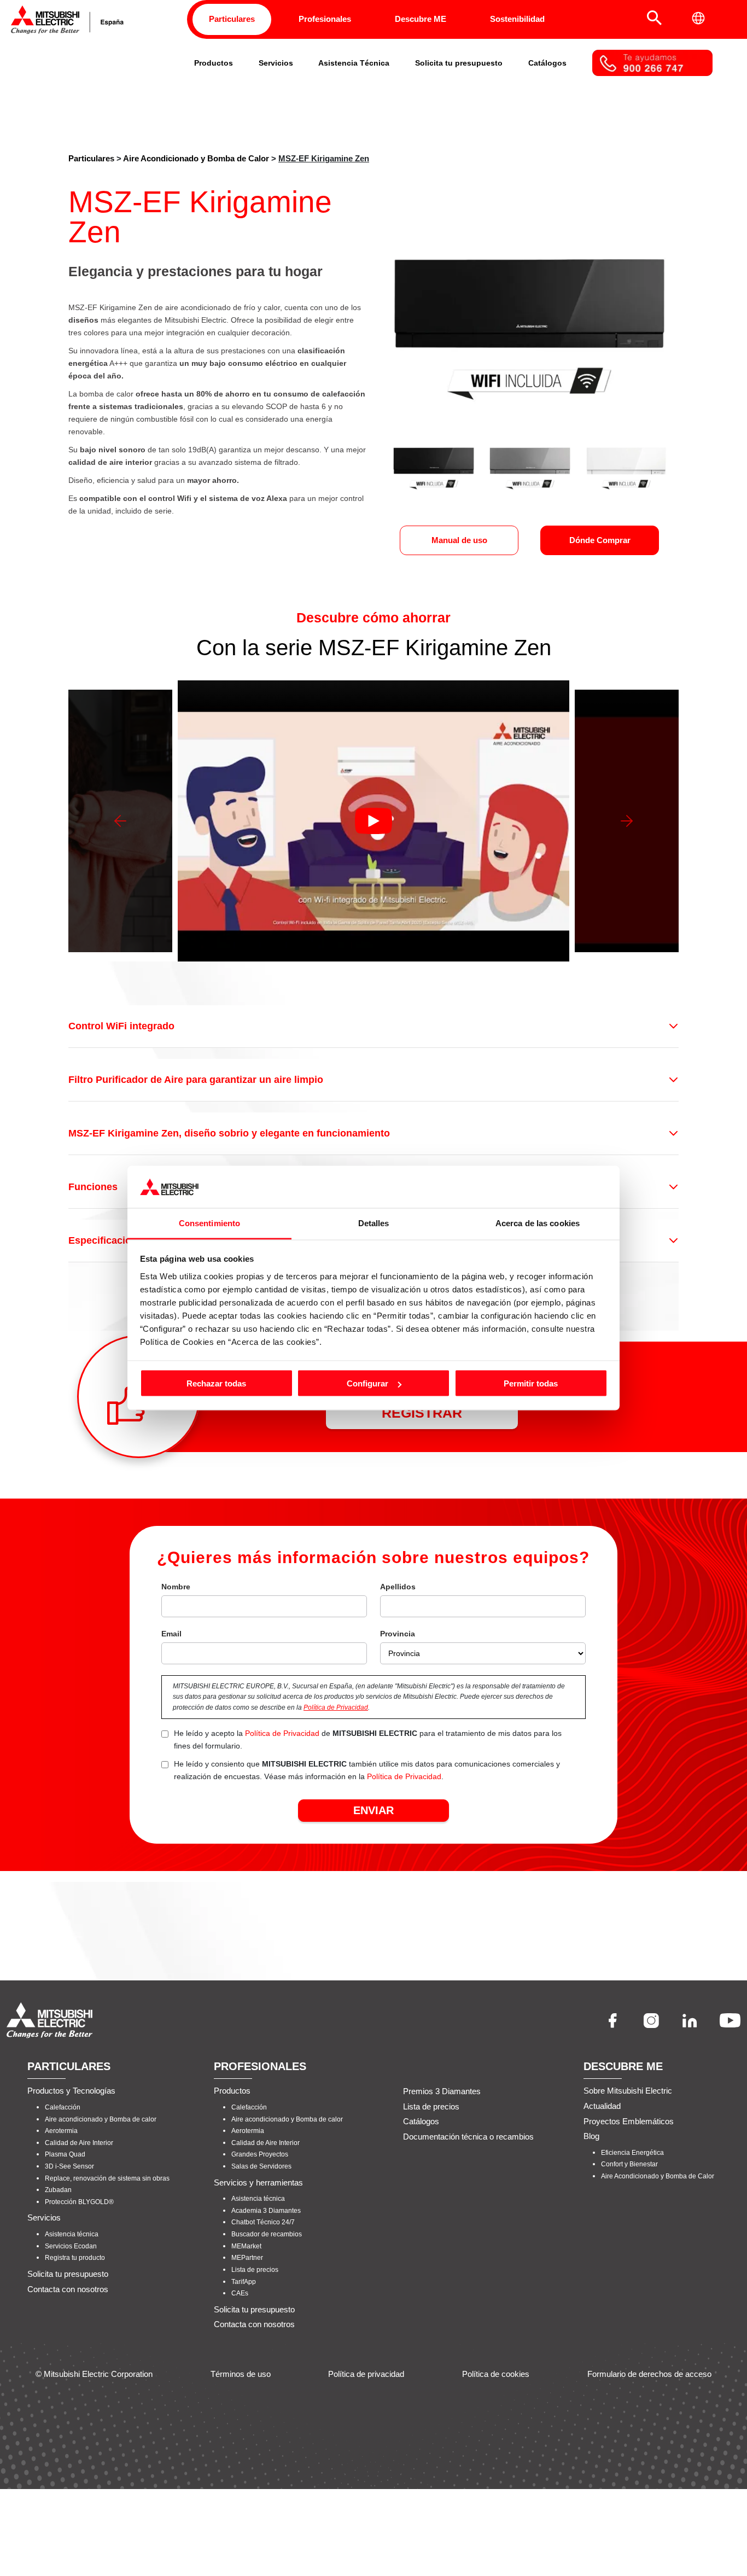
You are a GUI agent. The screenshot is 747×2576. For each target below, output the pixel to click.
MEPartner (247, 2258)
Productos (214, 63)
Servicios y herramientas (258, 2182)
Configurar (367, 1383)
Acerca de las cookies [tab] (538, 1223)
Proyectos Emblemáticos (629, 2121)
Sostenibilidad (517, 19)
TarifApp (244, 2282)
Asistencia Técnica (354, 63)
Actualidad (602, 2106)
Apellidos (398, 1587)
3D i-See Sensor (69, 2166)
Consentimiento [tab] (209, 1223)
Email (171, 1634)
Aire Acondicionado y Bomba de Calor (196, 158)
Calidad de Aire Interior (79, 2143)
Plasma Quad (65, 2154)
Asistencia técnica (72, 2234)
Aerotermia (61, 2131)
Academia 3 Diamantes (266, 2211)
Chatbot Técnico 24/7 (263, 2222)
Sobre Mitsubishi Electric (628, 2091)
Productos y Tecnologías (71, 2091)
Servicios (276, 63)
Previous (120, 821)
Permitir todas (531, 1383)
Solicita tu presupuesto (459, 63)
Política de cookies (496, 2374)
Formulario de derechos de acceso (649, 2374)
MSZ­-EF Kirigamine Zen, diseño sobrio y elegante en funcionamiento (229, 1133)
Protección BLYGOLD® (79, 2202)
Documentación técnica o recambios (468, 2137)
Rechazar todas (216, 1383)
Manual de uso (459, 540)
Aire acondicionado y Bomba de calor (101, 2119)
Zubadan (58, 2190)
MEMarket (246, 2246)
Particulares (232, 19)
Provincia (398, 1634)
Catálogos (547, 63)
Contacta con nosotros (68, 2289)
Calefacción (63, 2107)
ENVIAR (373, 1810)
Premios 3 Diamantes (442, 2091)
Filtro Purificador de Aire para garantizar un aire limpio (196, 1080)
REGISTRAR (422, 1413)
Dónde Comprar (600, 540)
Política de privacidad (366, 2374)
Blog (591, 2136)
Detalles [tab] (374, 1223)
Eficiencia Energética (632, 2153)
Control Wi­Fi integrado (121, 1026)
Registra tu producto (75, 2258)
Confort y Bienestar (629, 2164)
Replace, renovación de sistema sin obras (107, 2178)
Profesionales (325, 19)
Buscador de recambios (267, 2234)
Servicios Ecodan (71, 2246)
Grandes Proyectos (260, 2154)
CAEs (240, 2293)
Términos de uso (241, 2374)
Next (627, 821)
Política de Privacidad (336, 1707)
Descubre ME (421, 19)
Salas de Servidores (261, 2166)
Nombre (176, 1587)
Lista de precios (255, 2270)
